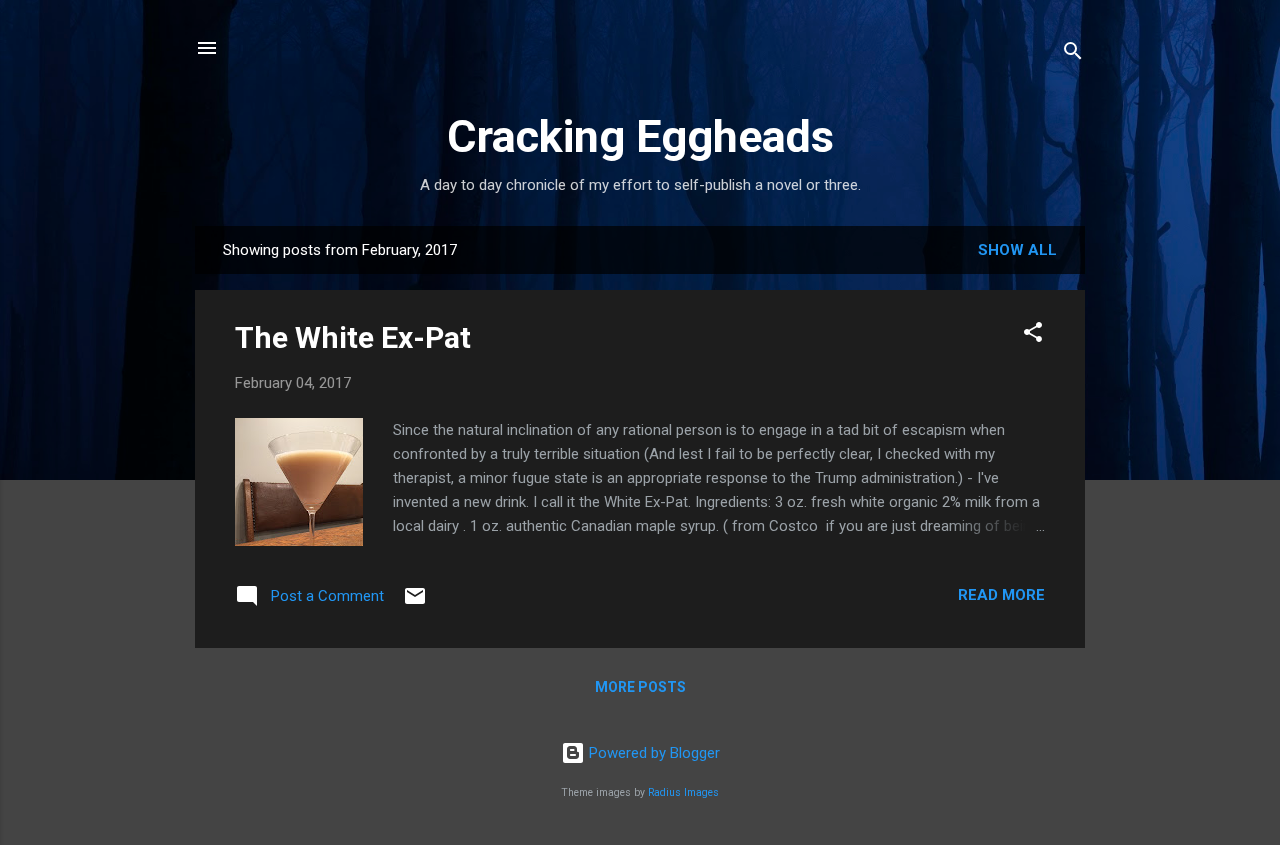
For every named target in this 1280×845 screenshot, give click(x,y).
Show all (1017, 250)
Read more (1001, 595)
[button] (1033, 335)
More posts (640, 687)
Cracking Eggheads (640, 136)
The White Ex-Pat (353, 337)
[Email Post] (415, 603)
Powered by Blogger (652, 753)
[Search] (1073, 54)
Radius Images (683, 792)
